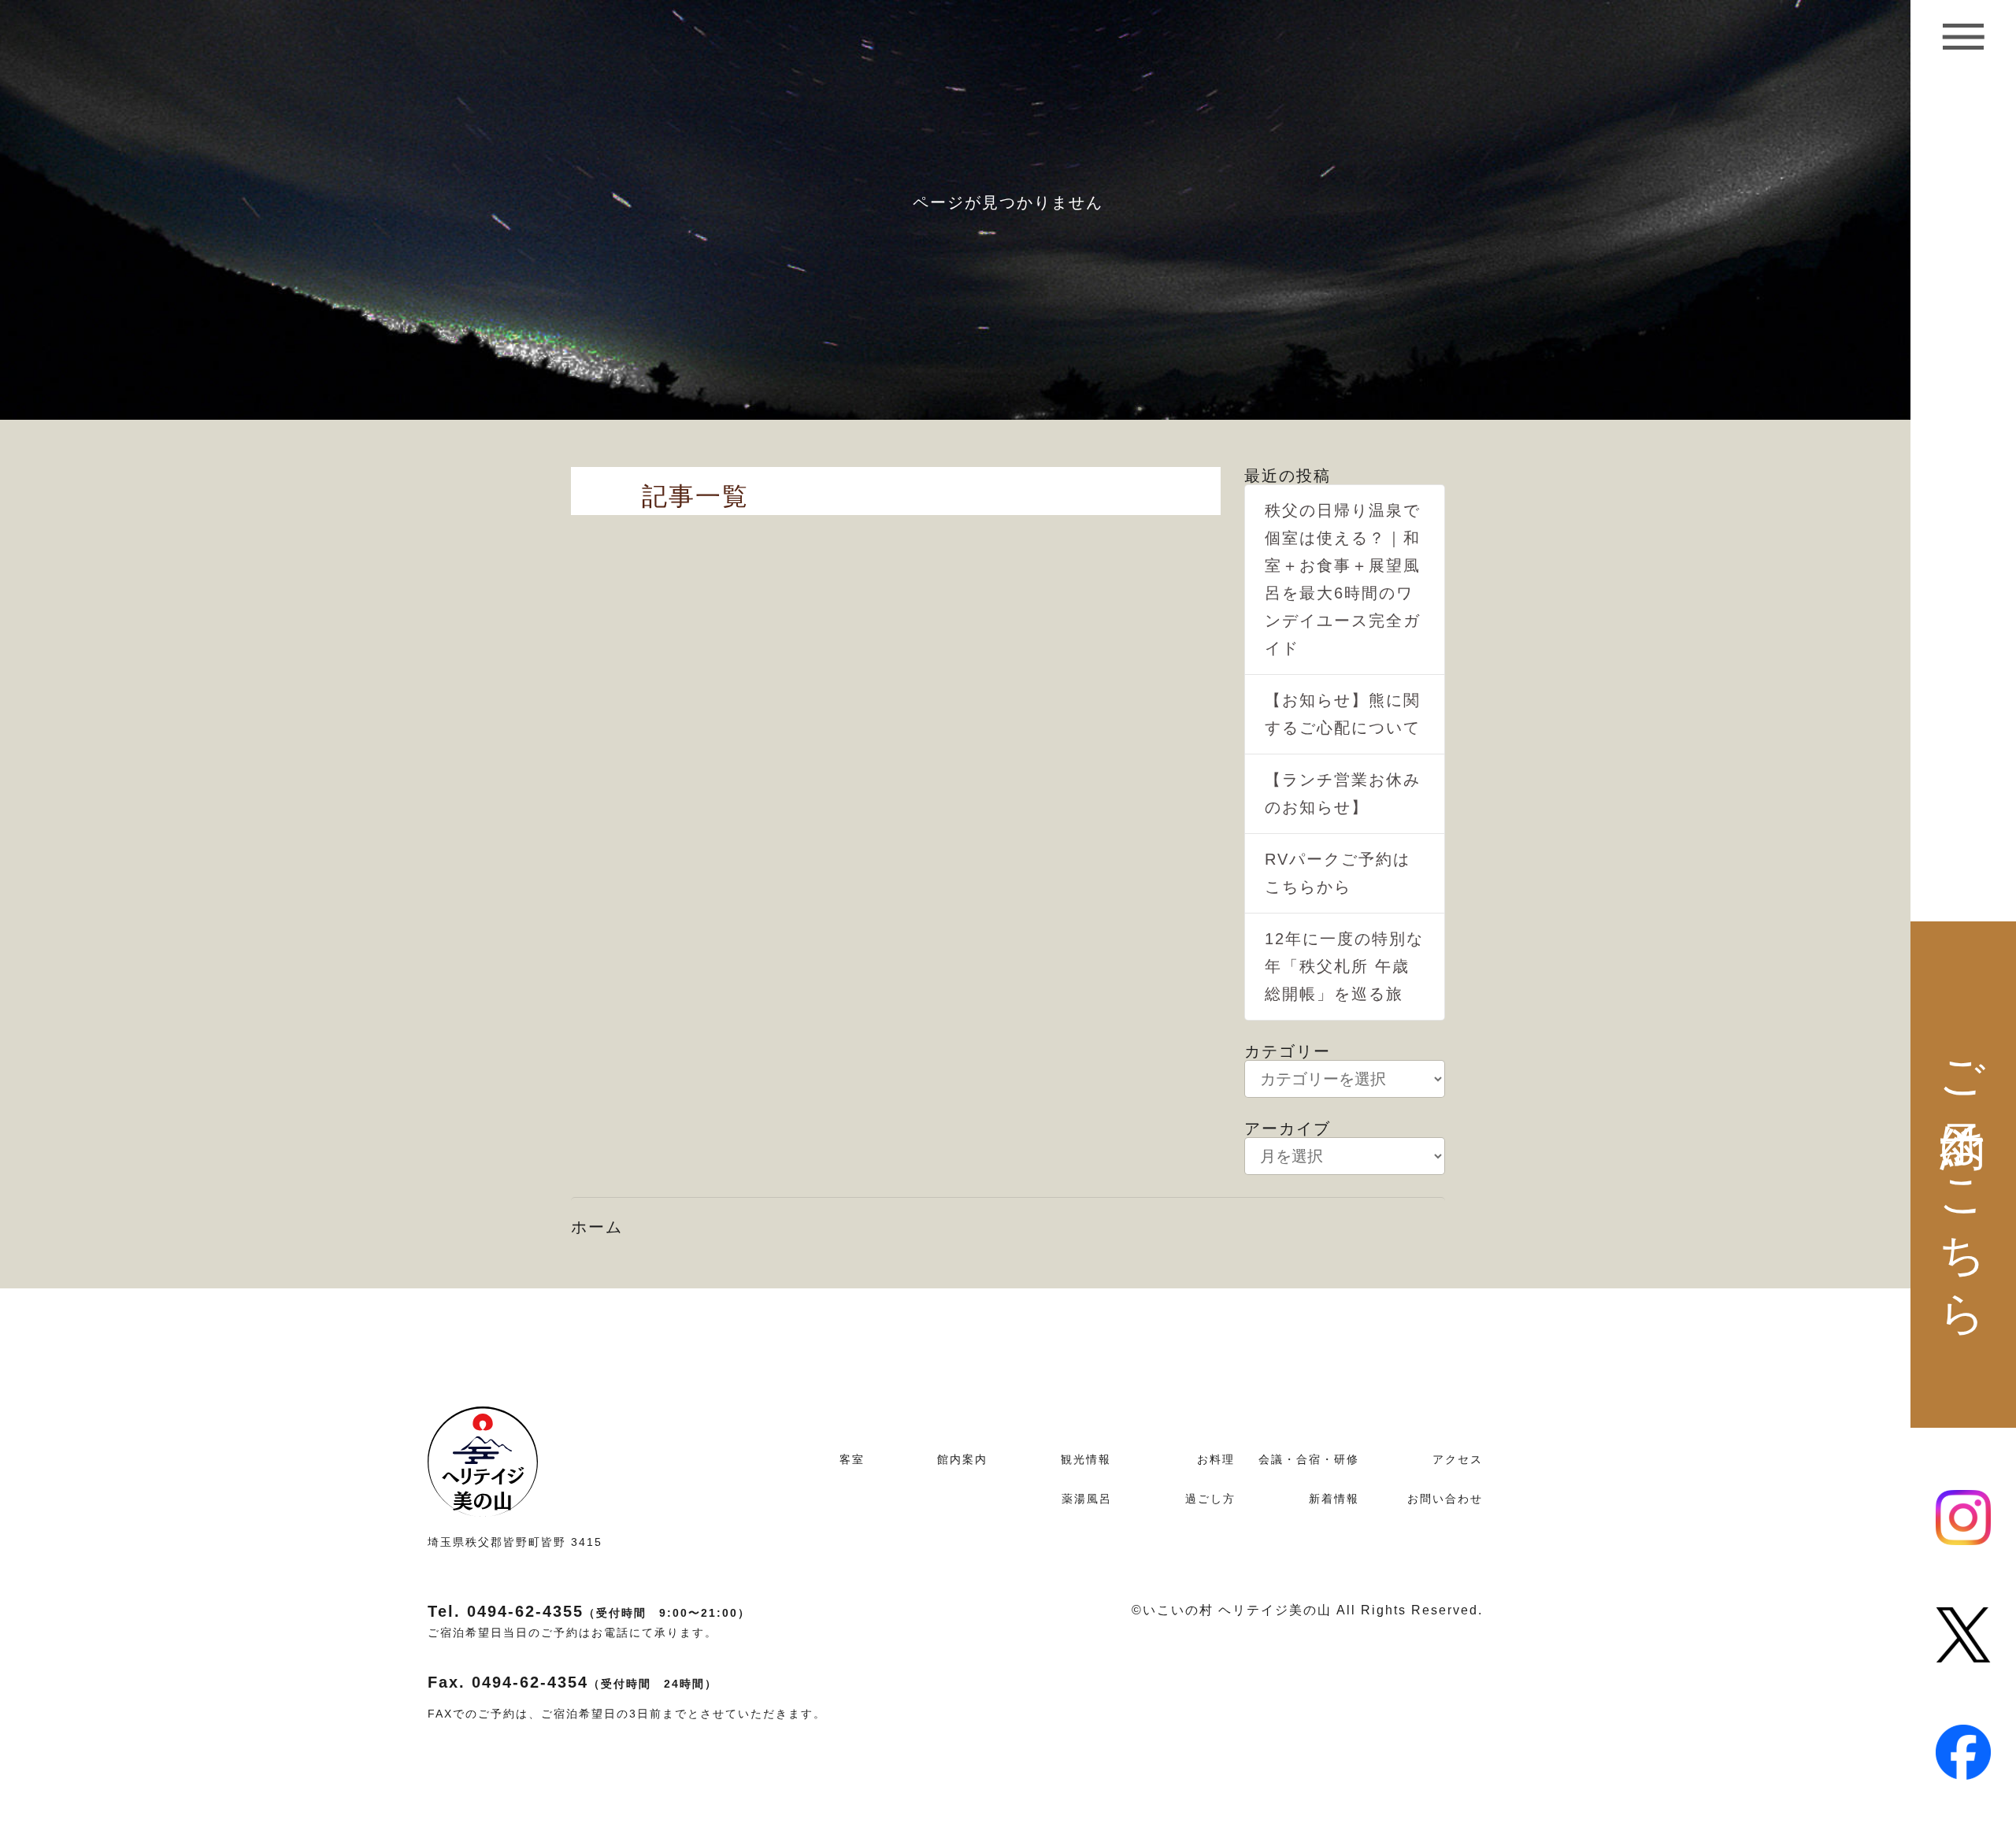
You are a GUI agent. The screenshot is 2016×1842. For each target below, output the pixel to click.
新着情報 (1334, 1499)
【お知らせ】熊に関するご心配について (1343, 714)
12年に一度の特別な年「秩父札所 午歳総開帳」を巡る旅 (1344, 966)
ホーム (597, 1227)
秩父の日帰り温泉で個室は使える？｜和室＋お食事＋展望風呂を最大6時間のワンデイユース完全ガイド (1343, 579)
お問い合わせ (1445, 1499)
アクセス (1458, 1459)
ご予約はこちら (1964, 1175)
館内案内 (962, 1459)
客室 (852, 1459)
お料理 (1216, 1459)
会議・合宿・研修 (1309, 1459)
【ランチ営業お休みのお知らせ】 (1343, 793)
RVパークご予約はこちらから (1338, 873)
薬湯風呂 (1087, 1499)
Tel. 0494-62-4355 (589, 1611)
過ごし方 (1210, 1499)
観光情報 (1086, 1459)
